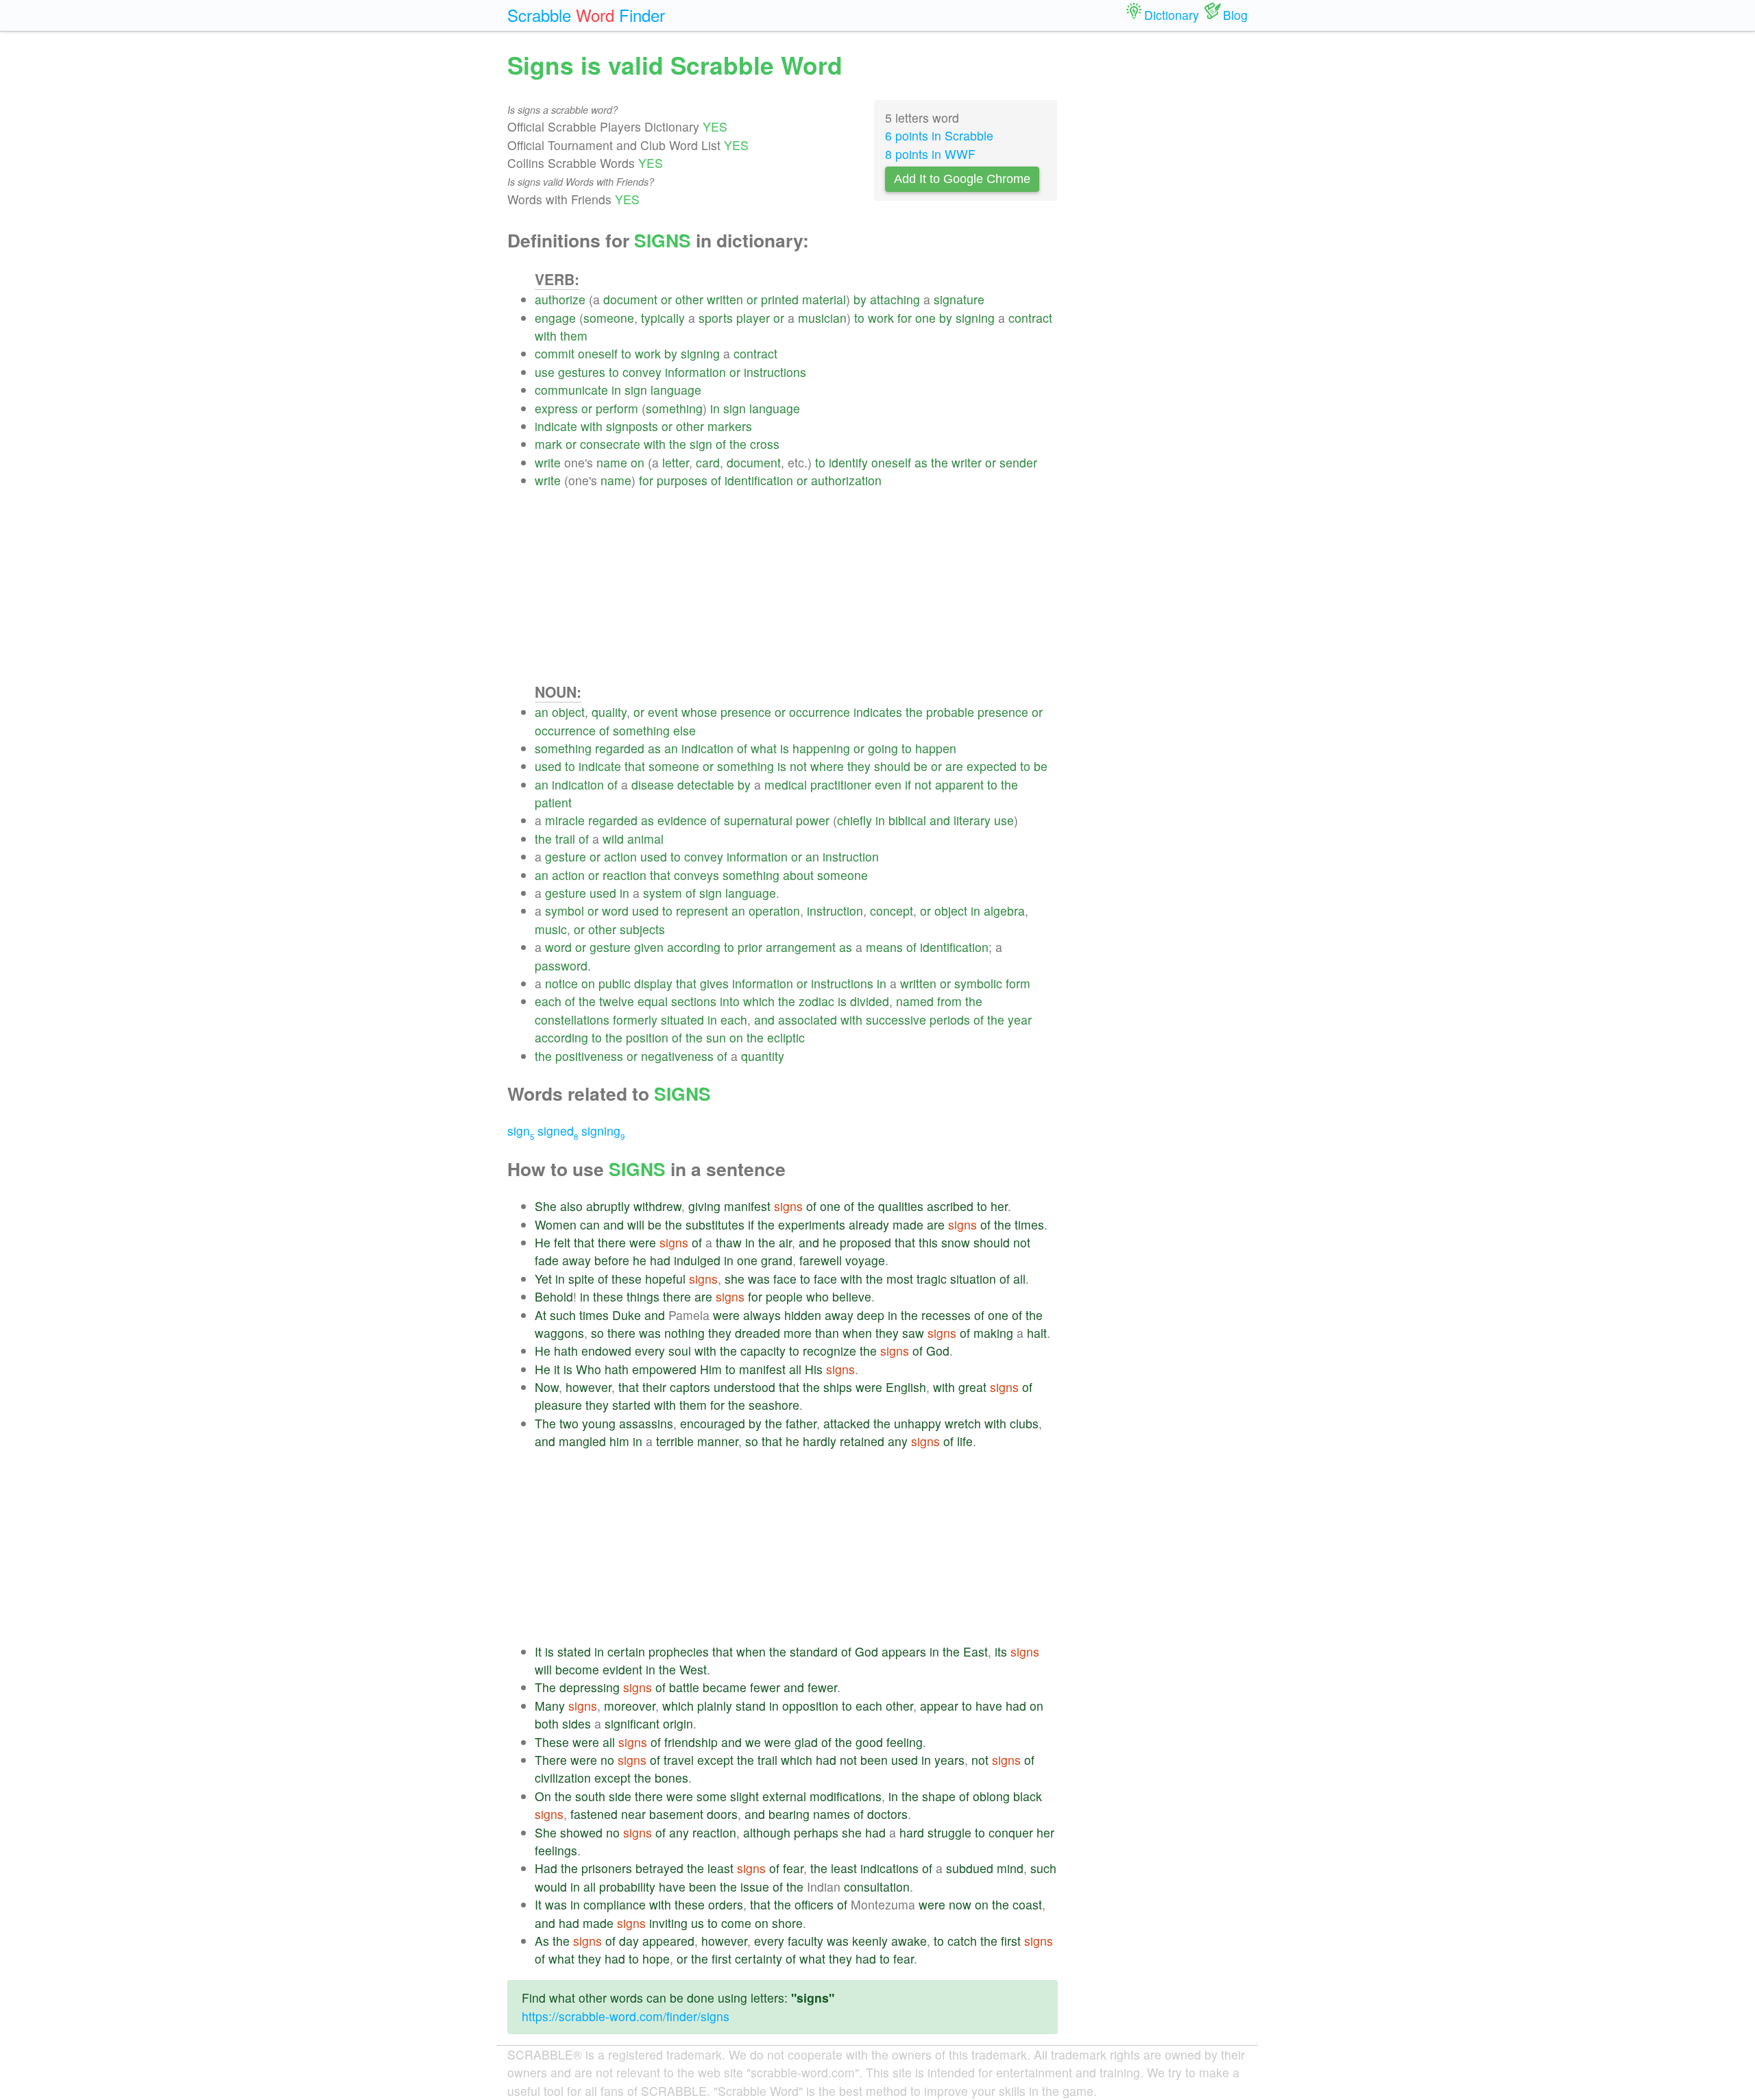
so (597, 1333)
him (619, 1441)
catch (962, 1941)
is (785, 748)
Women (556, 1224)
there (612, 1242)
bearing (789, 1814)
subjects (642, 929)
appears (904, 1651)
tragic (932, 1279)
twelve (617, 1001)
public (615, 983)
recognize (830, 1351)
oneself (598, 353)
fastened (594, 1814)
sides (577, 1723)
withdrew (657, 1206)
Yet (543, 1279)
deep (871, 1315)
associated (808, 1020)
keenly (870, 1941)
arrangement (801, 947)
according (694, 947)
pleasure (558, 1405)
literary (972, 820)
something (674, 408)
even (888, 784)
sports (716, 318)
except (715, 1760)
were (643, 1242)
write (548, 462)
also (571, 1206)
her (999, 1206)
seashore (774, 1405)
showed (581, 1832)
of (721, 444)
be (921, 766)
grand (777, 1260)
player (753, 318)
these (627, 1279)
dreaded (758, 1333)
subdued (970, 1868)
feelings (556, 1850)
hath (566, 1351)
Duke (627, 1315)
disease (653, 784)
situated (682, 1020)
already (869, 1224)
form (1018, 983)
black (1028, 1796)
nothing (685, 1333)
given (649, 947)
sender (1018, 462)
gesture (566, 856)
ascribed (950, 1206)
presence (746, 712)
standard (814, 1651)
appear (939, 1706)
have (989, 1706)
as (921, 462)
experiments (812, 1224)
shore (787, 1923)
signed (558, 1131)
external (784, 1796)
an (542, 712)
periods (950, 1020)
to (859, 318)
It (538, 1651)
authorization (846, 480)
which (759, 1001)
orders (726, 1904)
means (884, 947)
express (556, 408)
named (915, 1001)
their (654, 1387)
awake (909, 1941)
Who (589, 1369)
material (824, 299)
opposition (810, 1706)
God (938, 1351)
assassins (646, 1423)
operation (774, 911)
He (543, 1242)
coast (1027, 1904)
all (1019, 1279)
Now (547, 1387)
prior (750, 947)
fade (547, 1260)
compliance (615, 1904)
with (546, 335)
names (832, 1814)
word (615, 911)
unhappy (918, 1423)
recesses (946, 1315)
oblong (991, 1796)
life (965, 1441)
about (798, 875)
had (660, 1260)
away (577, 1260)
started (631, 1405)
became (725, 1687)
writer (967, 462)
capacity (763, 1351)
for (905, 318)
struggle (949, 1832)
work (881, 318)
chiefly (855, 820)
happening (821, 748)
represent (702, 911)
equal (653, 1001)
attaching (895, 299)
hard (912, 1832)
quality (609, 712)
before (612, 1260)
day (629, 1941)
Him (711, 1369)
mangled (582, 1441)
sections (694, 1001)
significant (632, 1723)
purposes (682, 480)
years (949, 1760)
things (643, 1296)
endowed (606, 1351)
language (676, 390)
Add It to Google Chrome (962, 179)
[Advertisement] (796, 585)
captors (690, 1387)
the (678, 444)
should (892, 766)
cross (765, 444)
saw (913, 1333)
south (590, 1796)
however (589, 1387)
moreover (630, 1706)
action (620, 856)
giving (704, 1206)
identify (848, 462)
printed (780, 299)
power (813, 820)
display (653, 983)
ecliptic (786, 1037)
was (759, 1279)
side (620, 1796)
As (542, 1941)
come (736, 1923)
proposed (866, 1242)
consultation (877, 1887)
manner (718, 1441)
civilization (563, 1778)
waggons (559, 1333)
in (616, 390)
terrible (675, 1441)
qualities (901, 1206)
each (548, 1001)
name (612, 462)
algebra (1004, 911)
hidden (803, 1315)
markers (730, 426)
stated (574, 1651)
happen (936, 748)
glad (806, 1742)
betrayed (659, 1868)
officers (814, 1904)
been (874, 1760)
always (762, 1315)
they (859, 766)
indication (707, 748)
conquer (1011, 1832)
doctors (887, 1814)
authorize (560, 299)
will (636, 1224)
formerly (635, 1020)
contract (1030, 318)
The (545, 1423)
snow (956, 1242)
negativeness (677, 1056)
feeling (905, 1742)
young (599, 1423)
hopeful (665, 1279)
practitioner (841, 784)
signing (975, 318)
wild (613, 839)
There (551, 1760)
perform (617, 408)
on (638, 462)
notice (561, 983)
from (949, 1001)
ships (838, 1387)
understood (745, 1387)
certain (626, 1651)
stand (751, 1706)
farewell (821, 1260)
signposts (632, 426)
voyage (865, 1260)
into (730, 1001)
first (1011, 1941)
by (860, 299)
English (906, 1387)
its (1001, 1651)
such (563, 1315)
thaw (729, 1242)
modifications (846, 1796)
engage (555, 318)
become (577, 1669)
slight (745, 1796)
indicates (878, 712)
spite (581, 1279)
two (569, 1423)
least (721, 1868)
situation (973, 1279)
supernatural (758, 820)
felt (562, 1242)
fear (793, 1868)
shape (939, 1796)
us (698, 1923)
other (689, 299)
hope (656, 1958)
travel (679, 1760)
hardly (820, 1441)
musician (822, 318)
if (908, 784)
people (784, 1296)
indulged (697, 1260)
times (1029, 1224)
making (993, 1333)
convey (642, 372)
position (647, 1037)
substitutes (715, 1224)
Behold (554, 1296)
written (725, 299)
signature (959, 299)
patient (553, 802)
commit (555, 353)
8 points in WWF (930, 154)
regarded (620, 748)
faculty (806, 1941)
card (708, 462)
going (883, 748)
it (557, 1369)
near (633, 1814)
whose (699, 712)
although (767, 1832)
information (695, 372)
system (663, 893)
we (753, 1742)
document (630, 299)
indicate (556, 426)
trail (565, 839)
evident (622, 1669)
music (551, 929)
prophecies (679, 1651)
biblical (907, 820)
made (908, 1224)
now (960, 1904)
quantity (763, 1056)
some (712, 1796)
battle (684, 1687)
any (898, 1441)
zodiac (816, 1001)
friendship (691, 1742)
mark (548, 444)
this (928, 1242)
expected (992, 766)
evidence (682, 820)
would (551, 1887)
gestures (582, 372)
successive (896, 1020)
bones (671, 1778)
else (685, 730)
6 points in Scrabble (939, 135)
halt (1037, 1333)
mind (1010, 1868)
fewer (765, 1687)
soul (680, 1351)
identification (759, 480)
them (574, 335)
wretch (963, 1423)
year (1020, 1020)
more (798, 1333)
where (827, 766)
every (650, 1351)
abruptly (608, 1206)
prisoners (607, 1868)
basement (676, 1814)
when (857, 1333)
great (972, 1387)
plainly (715, 1706)
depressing (590, 1687)
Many (550, 1706)
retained (862, 1441)
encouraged (713, 1423)
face (785, 1279)
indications (889, 1868)
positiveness (589, 1056)
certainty (759, 1958)
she (735, 1279)
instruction (851, 856)
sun (716, 1037)
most (900, 1279)
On (543, 1796)
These (552, 1742)
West (693, 1669)
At (541, 1315)
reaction (625, 875)
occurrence (820, 712)
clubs (1024, 1423)
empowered (664, 1369)
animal (645, 839)
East (976, 1651)
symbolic (978, 983)
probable (950, 712)
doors (722, 1814)
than (827, 1333)
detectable (706, 784)
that (635, 766)
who (818, 1296)
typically (663, 318)
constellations (572, 1020)
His (814, 1369)
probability (627, 1887)
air (785, 1242)
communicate (571, 390)
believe (852, 1296)
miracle (565, 820)
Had (546, 1868)
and (940, 820)
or (666, 299)
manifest (747, 1206)
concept (892, 911)
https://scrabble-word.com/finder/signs (626, 2016)
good (869, 1742)
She (546, 1206)
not (798, 766)
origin (678, 1723)
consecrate (610, 444)
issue (755, 1887)
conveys (697, 875)
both (547, 1723)
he (830, 1242)
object (568, 712)
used (548, 766)
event (663, 712)
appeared (668, 1941)
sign (636, 390)
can (590, 1224)
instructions (775, 372)
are (954, 766)
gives (714, 983)
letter (676, 462)
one (925, 318)
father (801, 1423)
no (607, 1760)
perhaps (816, 1832)
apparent (959, 784)
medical (786, 784)
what (764, 748)
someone (609, 318)
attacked (847, 1423)
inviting (668, 1923)
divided (870, 1001)
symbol (565, 911)
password (561, 965)
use (545, 372)
